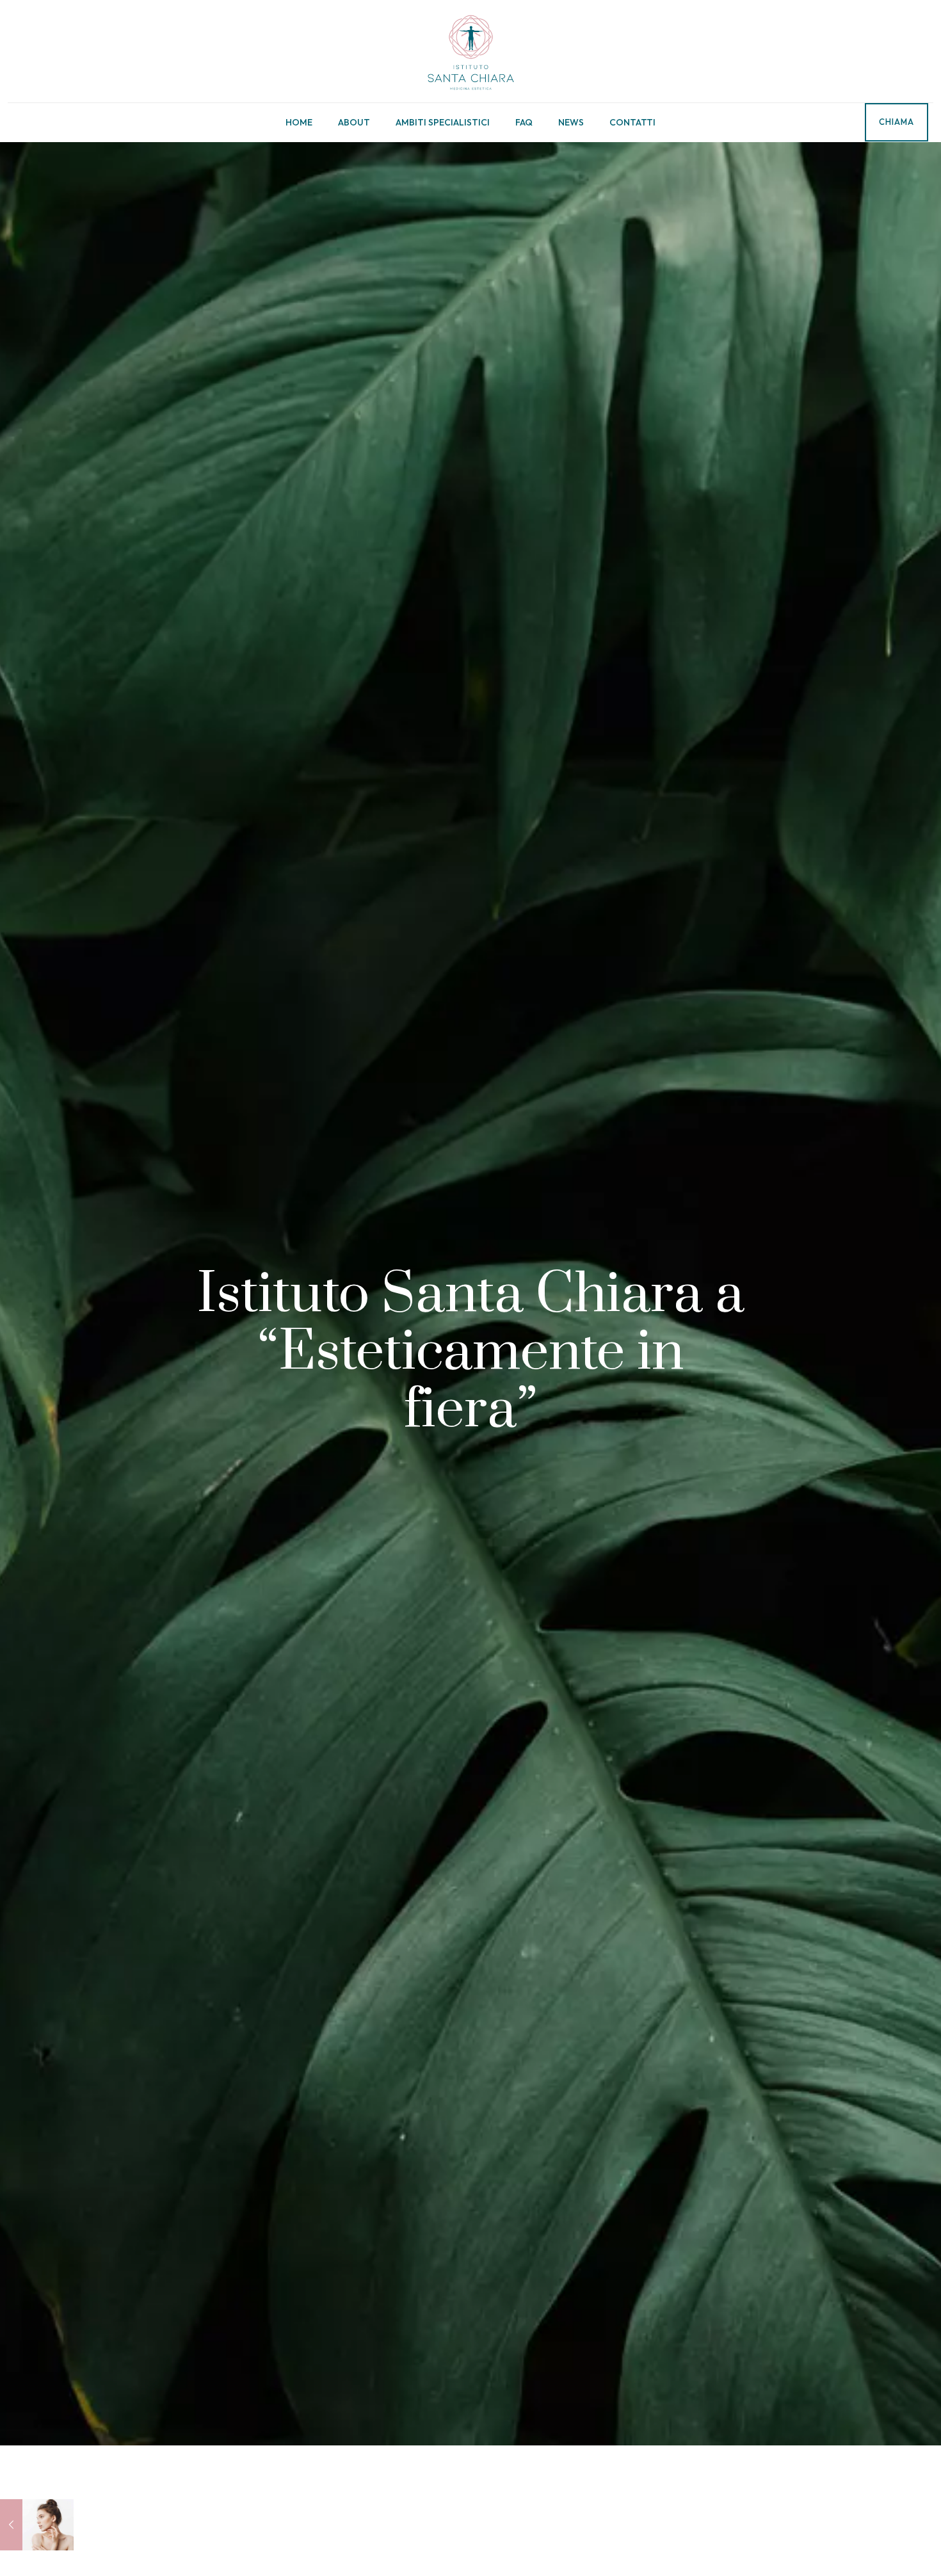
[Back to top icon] (880, 2550)
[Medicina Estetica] (470, 51)
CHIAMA (897, 122)
